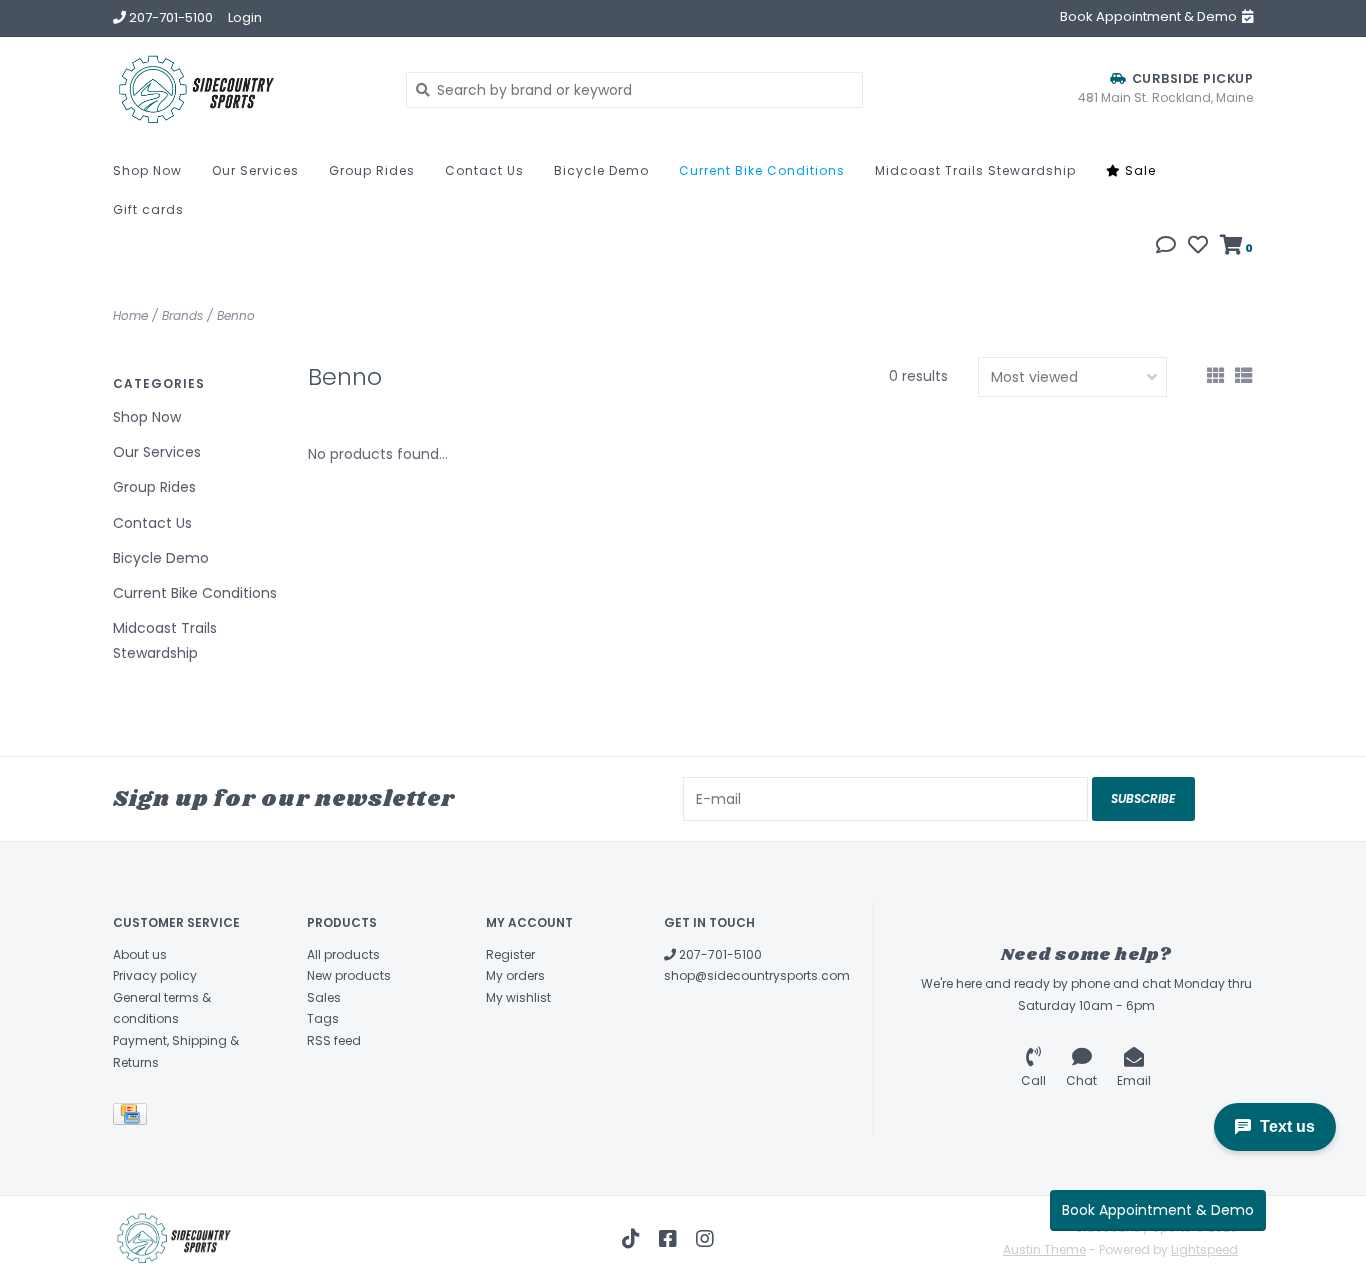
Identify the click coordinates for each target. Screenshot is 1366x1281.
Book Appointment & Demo (1158, 1210)
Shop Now (147, 170)
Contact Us (484, 170)
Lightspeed (1204, 1249)
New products (349, 975)
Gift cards (148, 209)
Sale (1138, 170)
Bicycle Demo (601, 170)
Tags (323, 1018)
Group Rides (372, 170)
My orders (515, 975)
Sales (324, 997)
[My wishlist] (1198, 247)
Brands (182, 315)
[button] (1166, 247)
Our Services (255, 170)
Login (245, 17)
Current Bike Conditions (762, 170)
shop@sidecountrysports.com (757, 975)
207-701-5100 (719, 954)
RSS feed (334, 1040)
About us (140, 954)
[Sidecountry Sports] (244, 89)
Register (510, 954)
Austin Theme (1044, 1249)
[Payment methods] (133, 1118)
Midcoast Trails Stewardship (975, 170)
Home (130, 315)
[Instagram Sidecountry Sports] (705, 1239)
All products (343, 954)
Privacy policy (155, 975)
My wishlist (518, 997)
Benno (236, 315)
